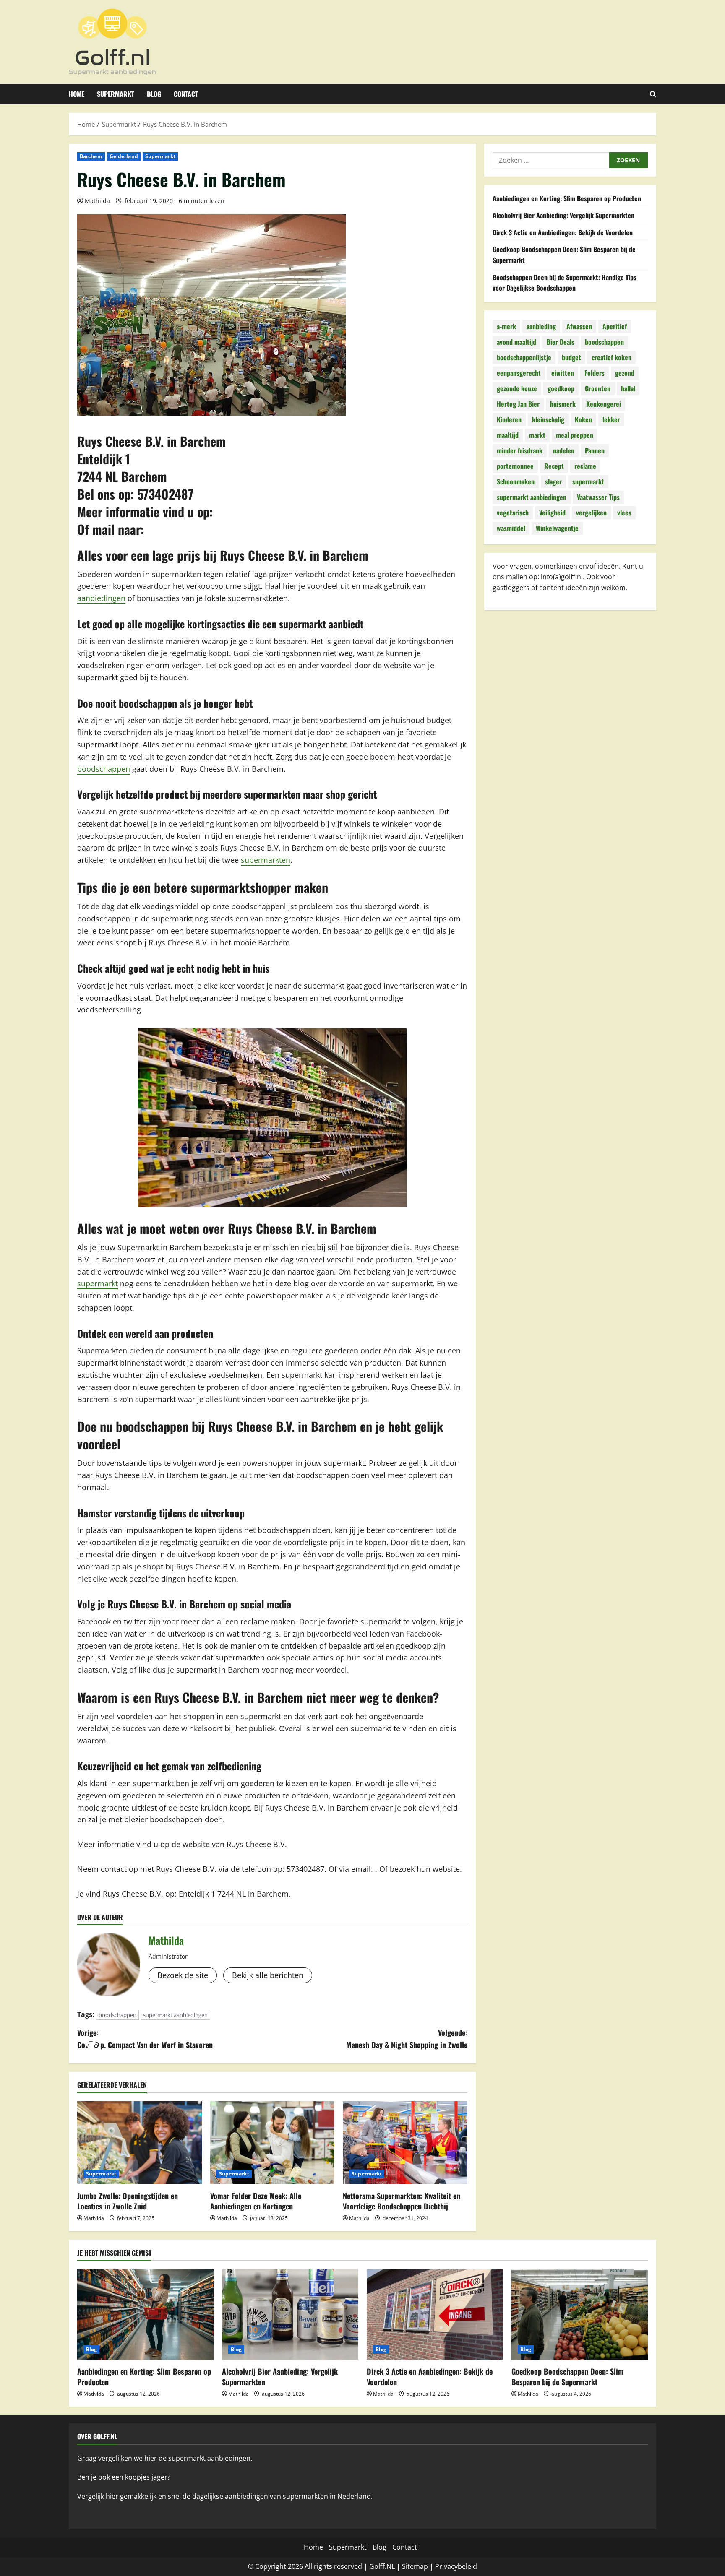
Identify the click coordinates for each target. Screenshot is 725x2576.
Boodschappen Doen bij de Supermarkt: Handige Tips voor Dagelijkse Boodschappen (565, 283)
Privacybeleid (456, 2566)
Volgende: (407, 2039)
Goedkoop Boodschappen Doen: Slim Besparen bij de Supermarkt (568, 2377)
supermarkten (266, 860)
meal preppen (575, 435)
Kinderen (509, 420)
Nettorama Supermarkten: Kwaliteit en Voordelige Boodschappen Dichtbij (402, 2201)
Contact (186, 94)
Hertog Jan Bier (518, 404)
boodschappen (104, 769)
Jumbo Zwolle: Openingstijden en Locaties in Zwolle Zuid (128, 2201)
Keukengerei (604, 404)
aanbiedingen (101, 598)
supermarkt (98, 1283)
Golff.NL (382, 2566)
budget (571, 358)
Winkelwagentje (557, 528)
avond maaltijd (516, 342)
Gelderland (124, 156)
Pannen (595, 451)
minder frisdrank (520, 451)
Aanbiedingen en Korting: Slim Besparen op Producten (567, 198)
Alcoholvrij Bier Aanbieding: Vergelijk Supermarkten (563, 216)
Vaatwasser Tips (598, 497)
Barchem (91, 156)
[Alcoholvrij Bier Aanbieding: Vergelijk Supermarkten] (290, 2314)
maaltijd (508, 435)
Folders (595, 373)
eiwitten (563, 373)
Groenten (598, 389)
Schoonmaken (516, 482)
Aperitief (615, 327)
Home (77, 94)
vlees (624, 513)
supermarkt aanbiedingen (175, 2015)
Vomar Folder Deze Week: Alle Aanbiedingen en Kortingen (256, 2201)
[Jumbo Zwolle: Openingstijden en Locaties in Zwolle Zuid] (140, 2143)
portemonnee (515, 466)
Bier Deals (561, 342)
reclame (585, 466)
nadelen (564, 451)
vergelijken (591, 513)
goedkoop (561, 389)
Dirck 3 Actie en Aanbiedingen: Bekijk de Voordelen (563, 232)
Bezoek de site (183, 1975)
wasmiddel (511, 528)
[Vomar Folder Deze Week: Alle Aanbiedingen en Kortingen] (273, 2143)
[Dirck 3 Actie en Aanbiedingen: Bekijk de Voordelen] (435, 2314)
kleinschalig (548, 420)
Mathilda (97, 201)
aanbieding (541, 327)
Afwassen (579, 327)
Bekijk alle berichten (268, 1975)
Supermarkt (116, 94)
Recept (554, 466)
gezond (625, 373)
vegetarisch (513, 513)
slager (553, 482)
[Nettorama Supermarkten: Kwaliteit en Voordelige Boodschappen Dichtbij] (405, 2143)
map (421, 2566)
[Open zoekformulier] (653, 94)
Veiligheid (552, 513)
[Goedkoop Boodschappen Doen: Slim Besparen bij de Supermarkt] (580, 2314)
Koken (583, 420)
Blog (154, 94)
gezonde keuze (517, 389)
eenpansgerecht (519, 373)
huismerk (563, 404)
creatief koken (612, 358)
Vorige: (145, 2039)
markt (537, 435)
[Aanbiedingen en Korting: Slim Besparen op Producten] (145, 2314)
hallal (628, 389)
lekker (611, 420)
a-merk (506, 327)
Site (408, 2566)
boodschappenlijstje (524, 358)
